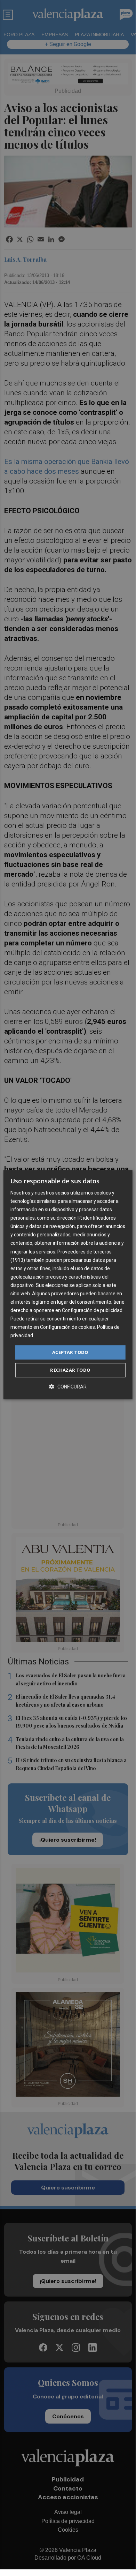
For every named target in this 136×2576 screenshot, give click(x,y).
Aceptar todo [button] (70, 1352)
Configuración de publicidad (92, 1310)
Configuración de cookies (67, 1327)
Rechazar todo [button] (70, 1370)
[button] (68, 1387)
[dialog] (68, 1285)
